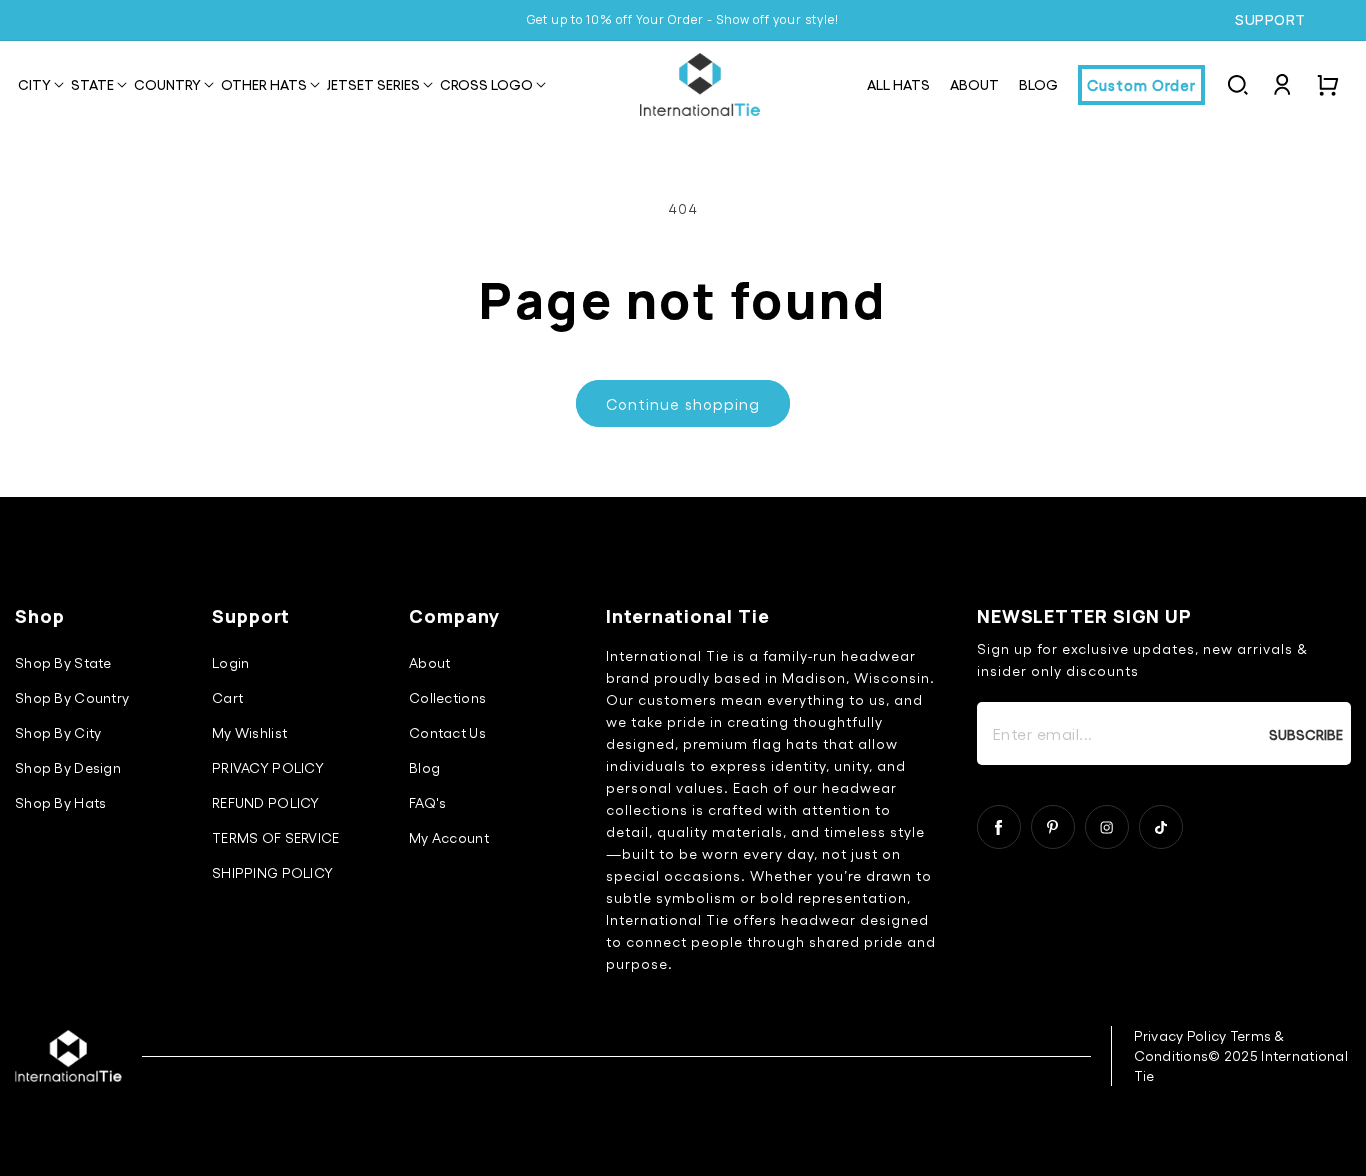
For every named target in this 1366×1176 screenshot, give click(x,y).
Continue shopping (683, 404)
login (230, 662)
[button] (34, 85)
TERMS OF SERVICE (275, 837)
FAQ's (427, 802)
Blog (424, 767)
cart (227, 697)
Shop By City (58, 732)
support (1270, 20)
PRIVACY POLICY (268, 767)
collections (447, 697)
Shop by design (68, 767)
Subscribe (1306, 734)
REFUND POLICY (266, 802)
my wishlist (249, 732)
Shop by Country (72, 697)
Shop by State (63, 662)
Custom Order (1141, 85)
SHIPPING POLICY (272, 872)
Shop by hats (60, 802)
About (429, 662)
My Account (449, 837)
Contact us (447, 732)
